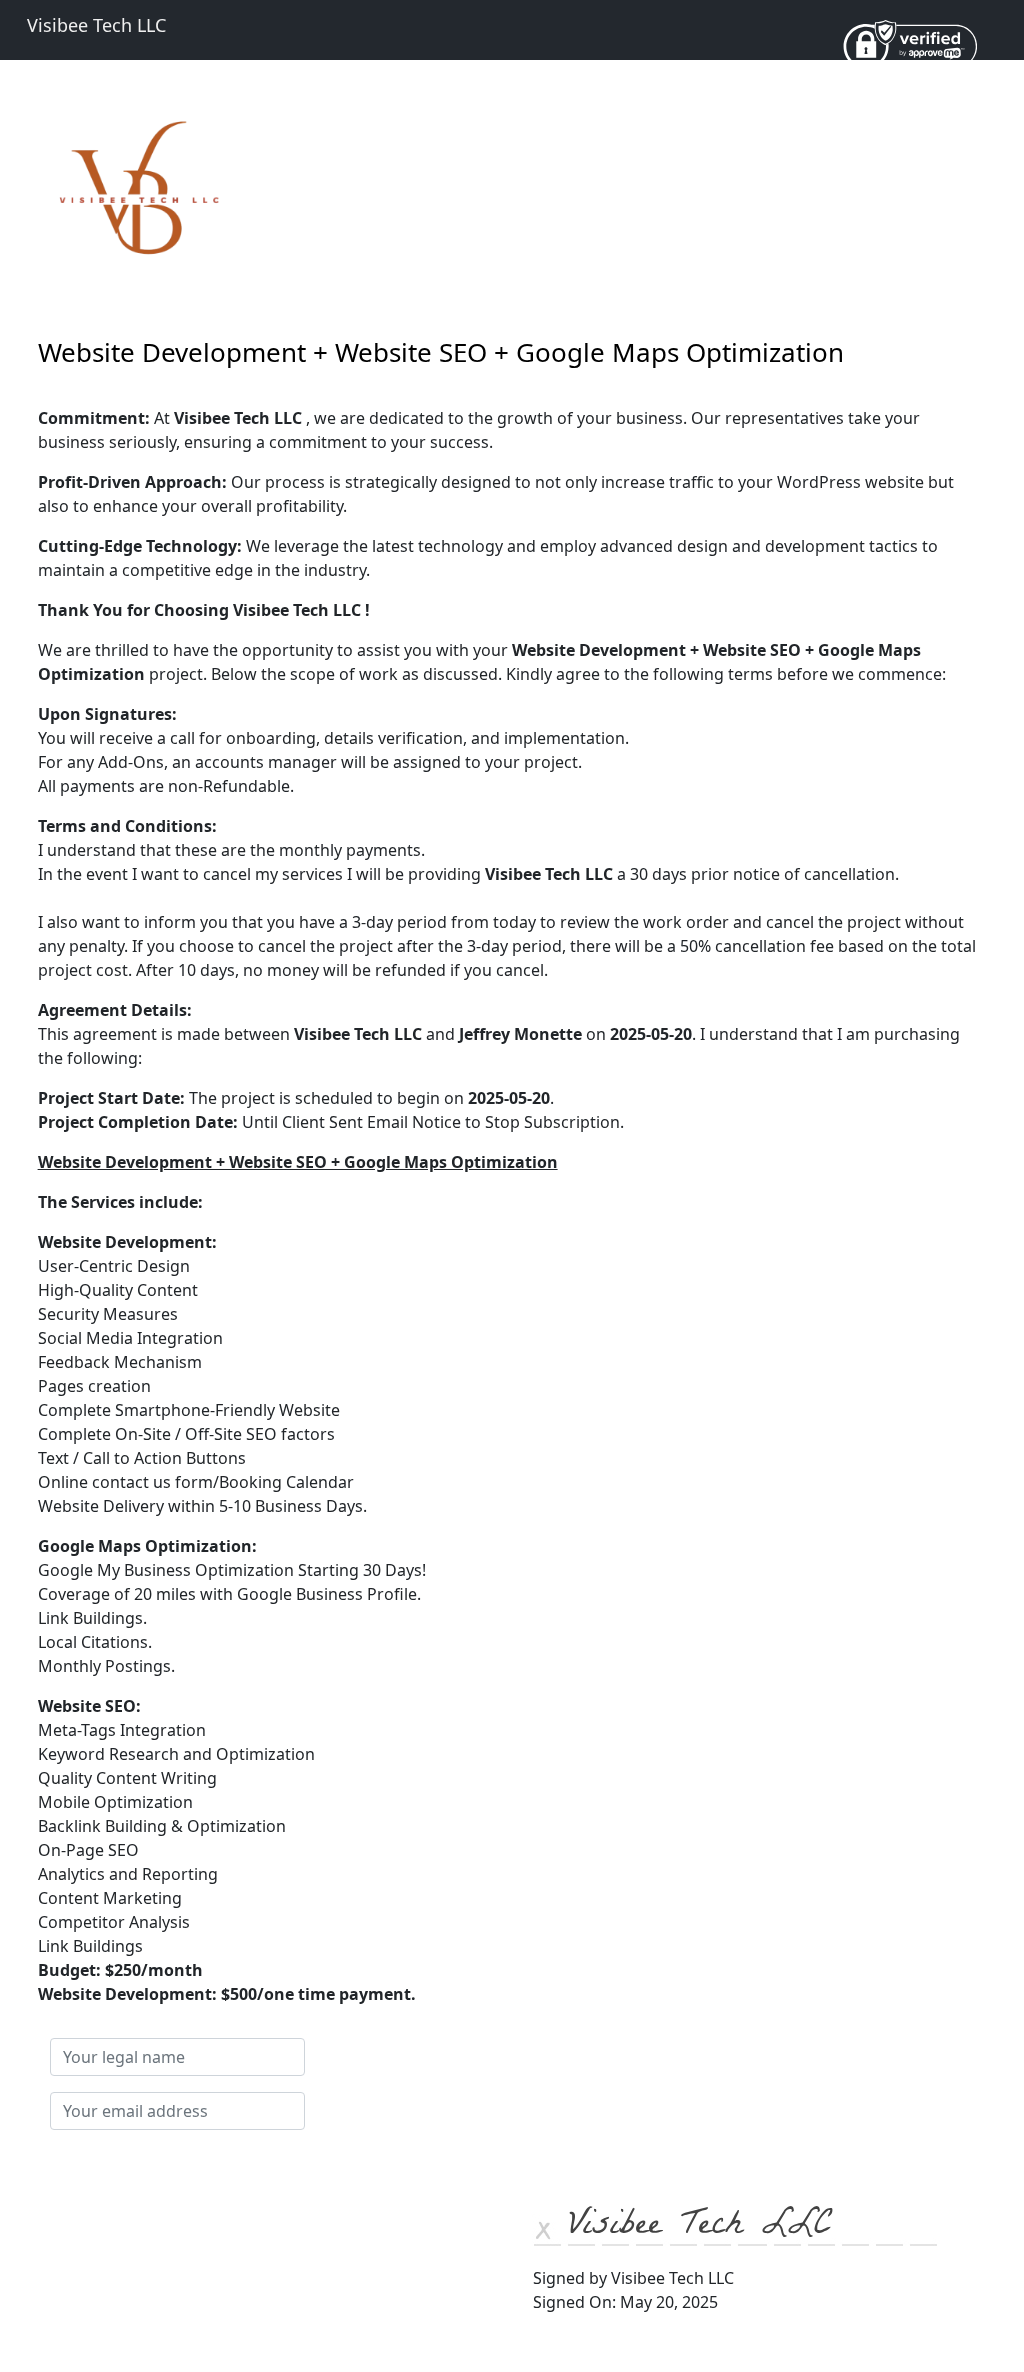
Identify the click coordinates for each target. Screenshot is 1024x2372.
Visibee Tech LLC (96, 25)
